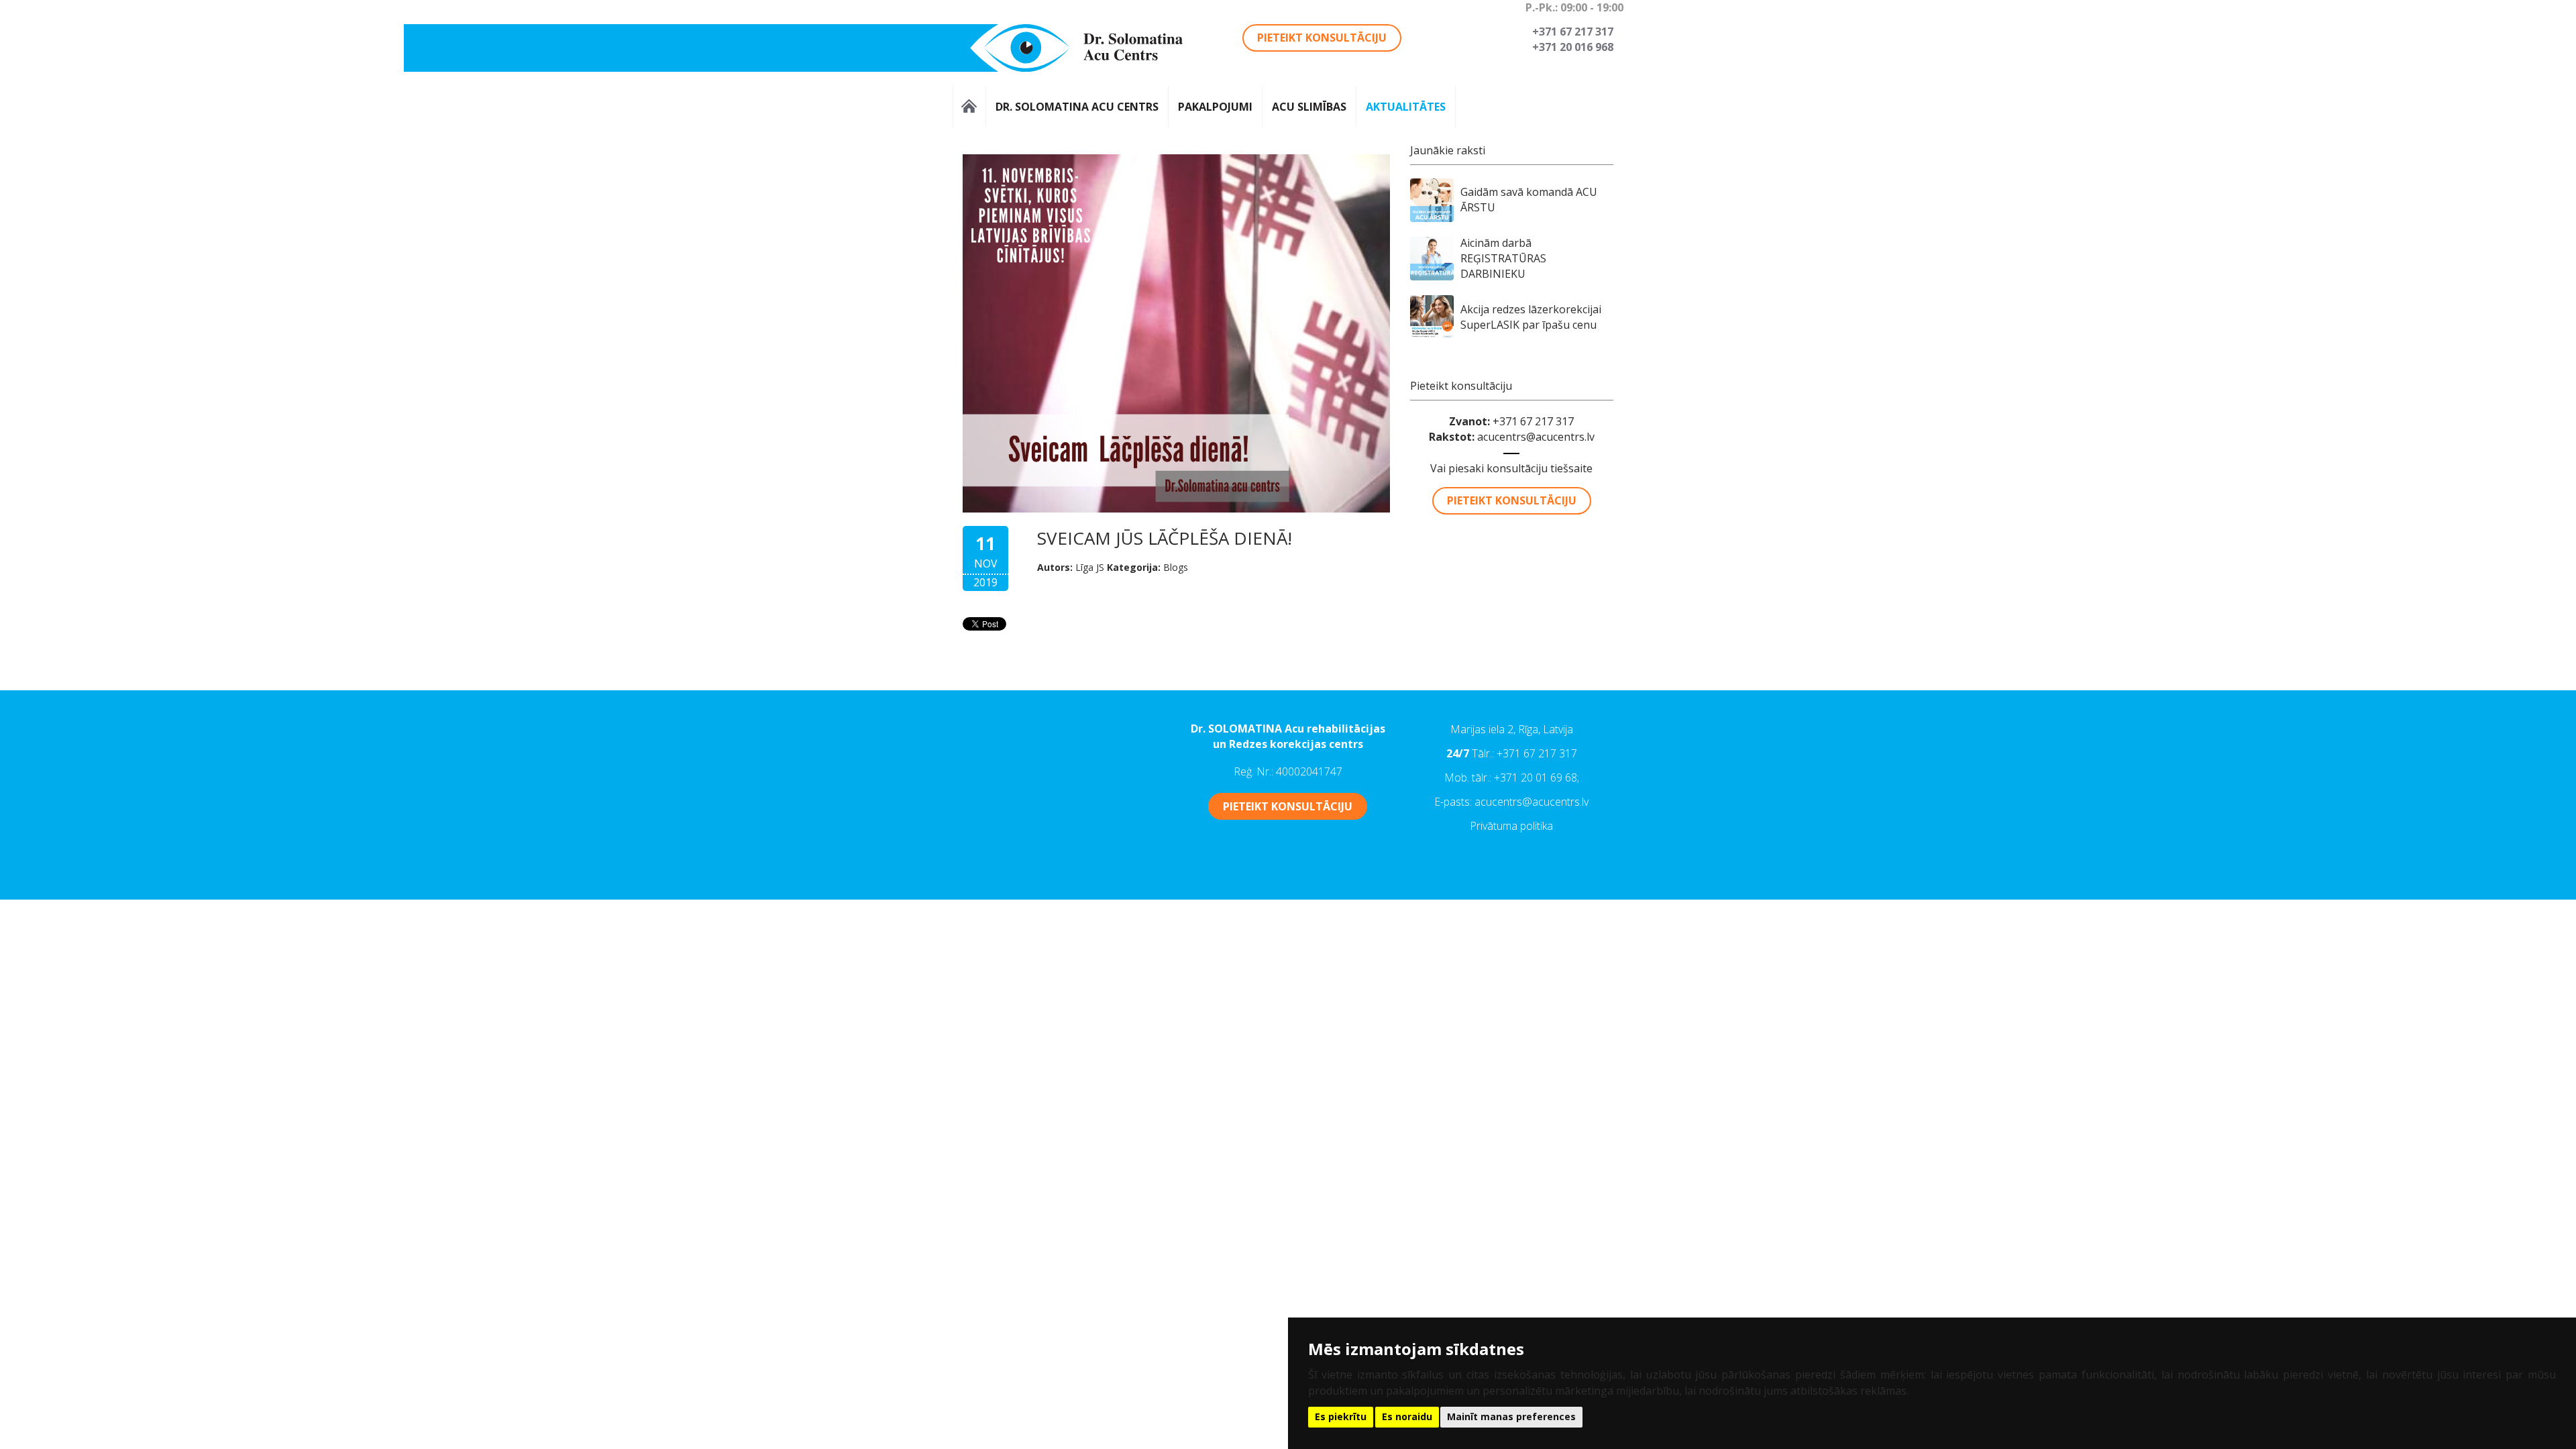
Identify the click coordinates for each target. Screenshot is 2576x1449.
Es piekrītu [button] (1341, 1416)
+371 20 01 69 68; (1537, 777)
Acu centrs (969, 106)
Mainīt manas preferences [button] (1511, 1416)
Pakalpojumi (1215, 106)
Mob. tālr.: (1469, 777)
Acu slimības (1309, 106)
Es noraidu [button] (1407, 1416)
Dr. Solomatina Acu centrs (1077, 106)
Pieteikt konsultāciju (1322, 38)
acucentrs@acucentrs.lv (1536, 437)
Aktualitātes (1406, 106)
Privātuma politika (1511, 826)
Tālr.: (1484, 753)
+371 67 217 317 (1537, 753)
